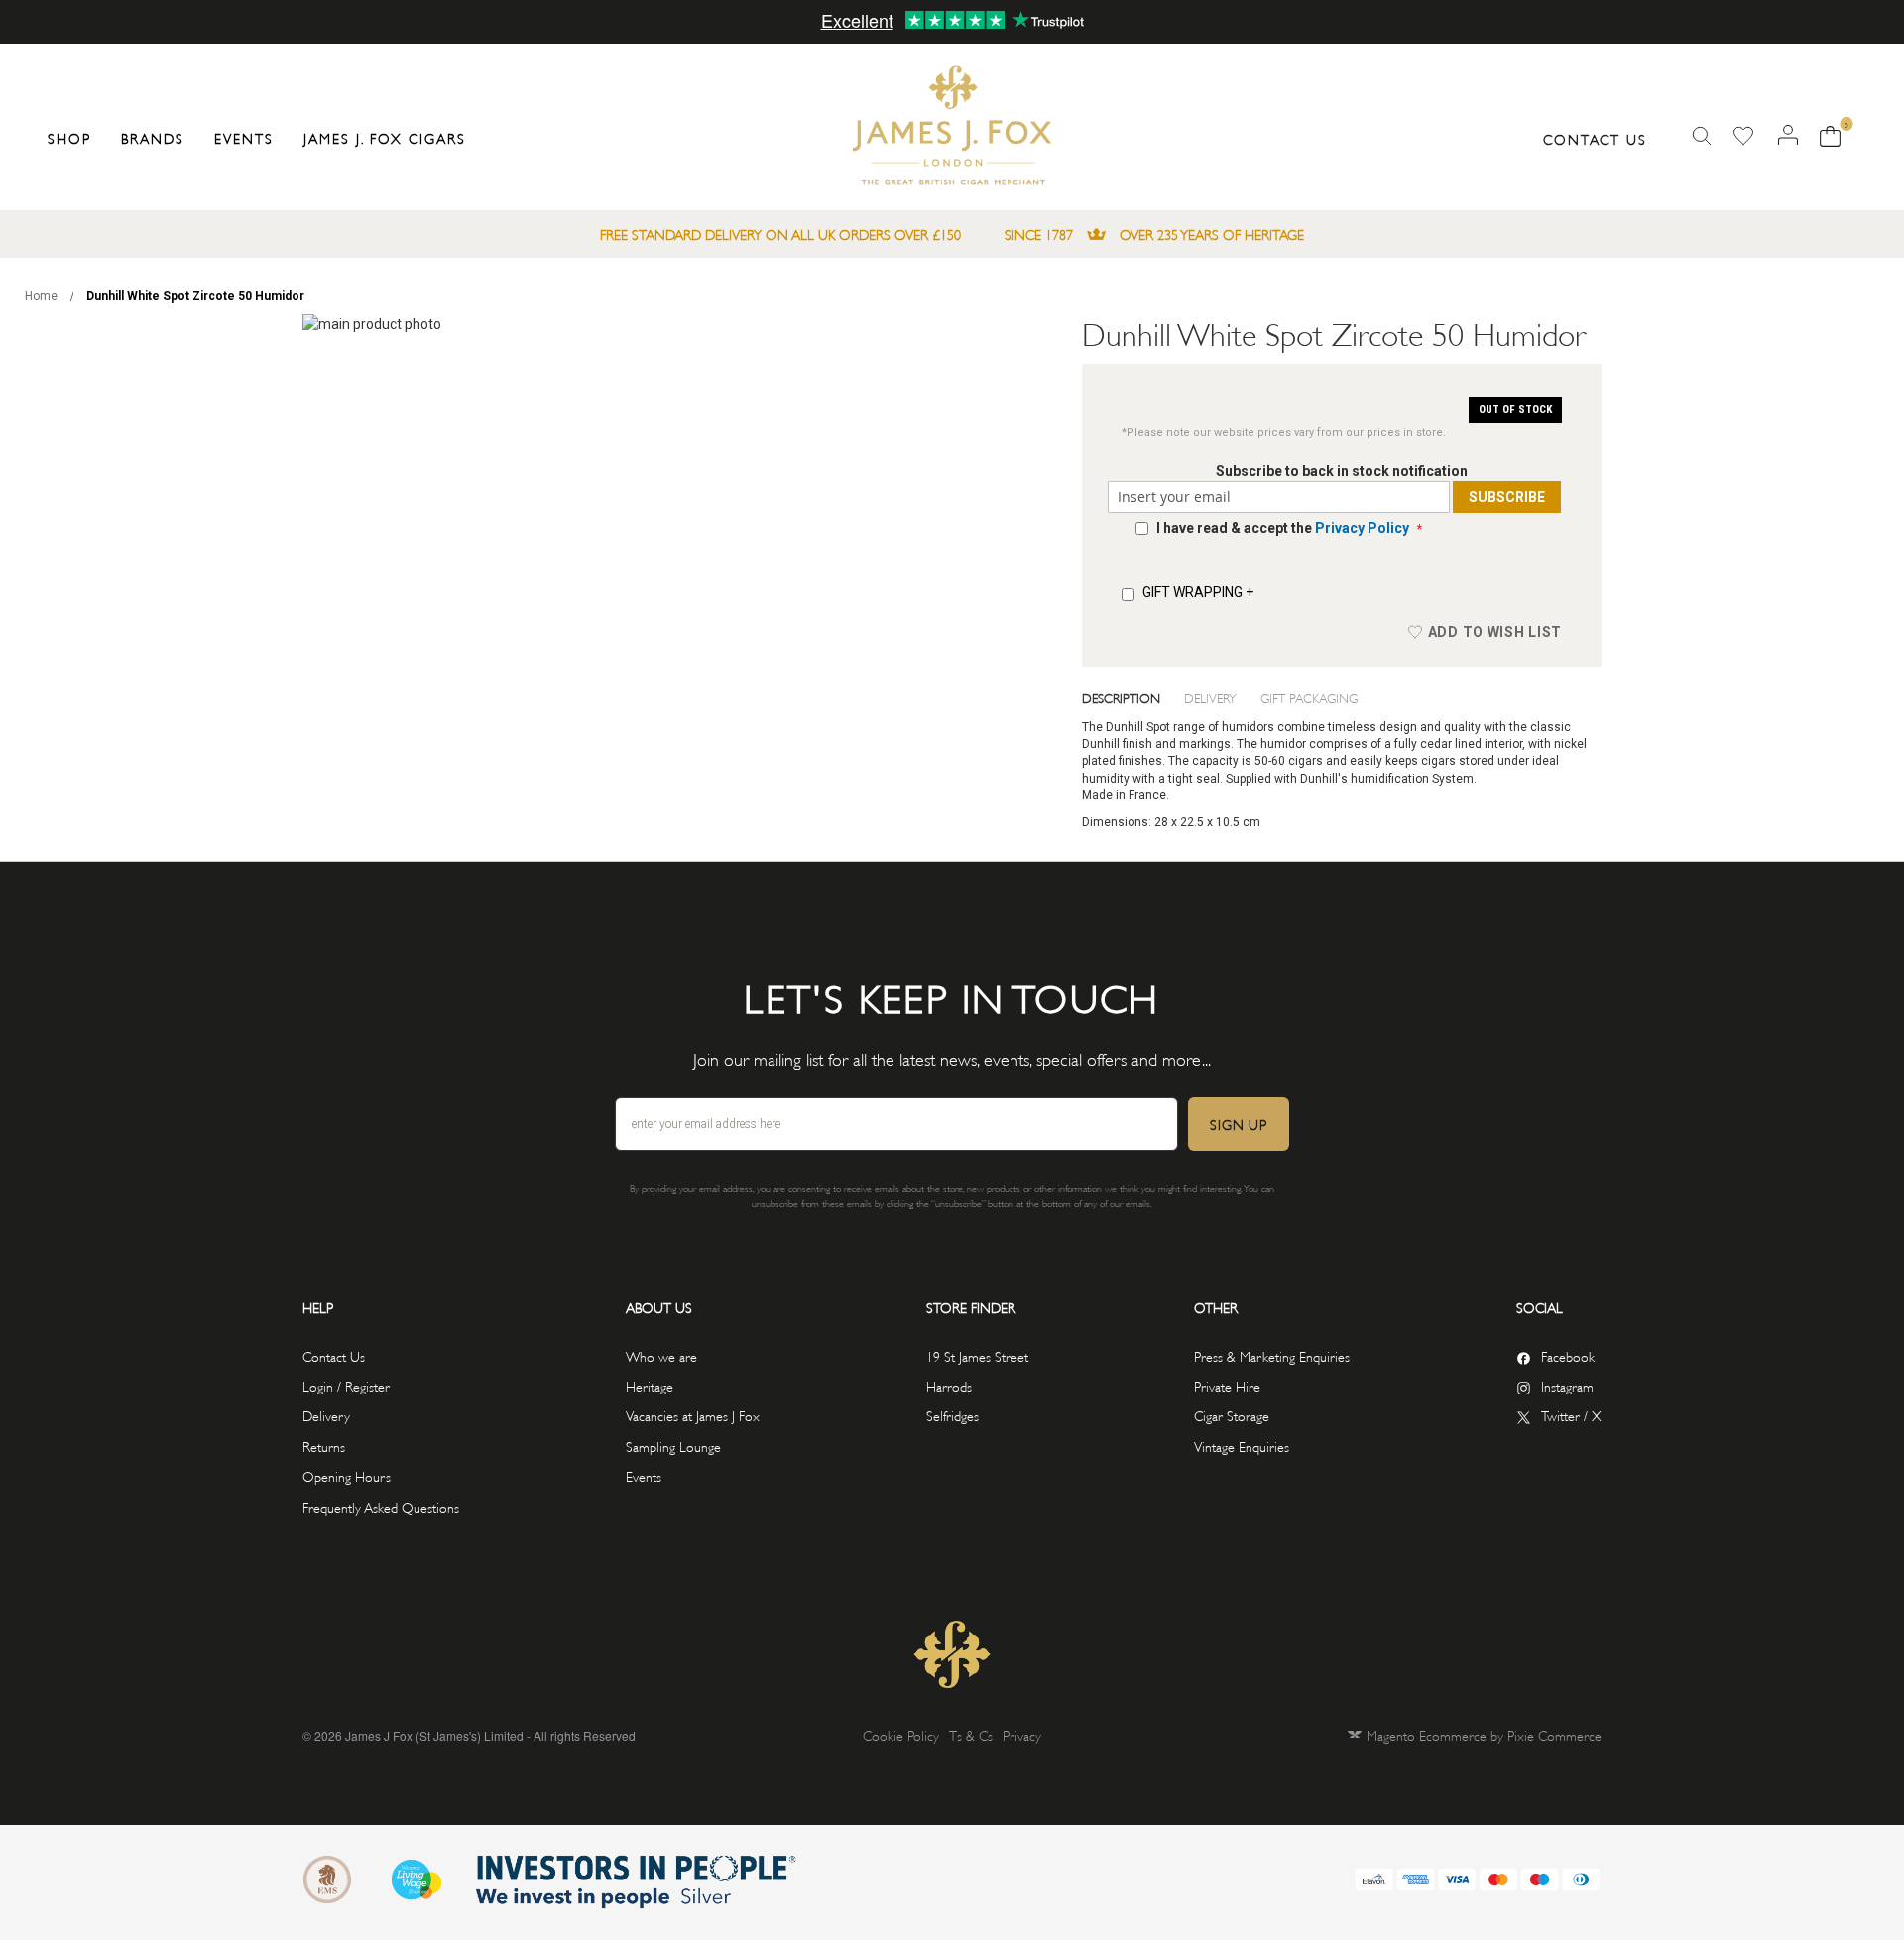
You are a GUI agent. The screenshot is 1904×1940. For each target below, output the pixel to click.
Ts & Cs (971, 1734)
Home (41, 296)
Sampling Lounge (673, 1446)
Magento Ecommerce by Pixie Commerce (1484, 1734)
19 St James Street (977, 1355)
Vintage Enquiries (1242, 1446)
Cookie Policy (901, 1734)
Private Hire (1227, 1385)
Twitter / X (1571, 1415)
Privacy (1022, 1734)
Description (1121, 697)
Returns (324, 1446)
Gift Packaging (1309, 697)
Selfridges (952, 1415)
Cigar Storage (1232, 1415)
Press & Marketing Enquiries (1272, 1355)
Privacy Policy (1362, 528)
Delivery (1210, 697)
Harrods (949, 1385)
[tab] (1133, 697)
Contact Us (1595, 138)
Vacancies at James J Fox (693, 1415)
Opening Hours (347, 1475)
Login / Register (346, 1385)
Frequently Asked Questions (381, 1506)
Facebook (1568, 1355)
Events (644, 1475)
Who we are (661, 1355)
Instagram (1567, 1385)
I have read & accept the (1283, 528)
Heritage (650, 1385)
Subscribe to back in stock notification (1342, 471)
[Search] (1702, 136)
